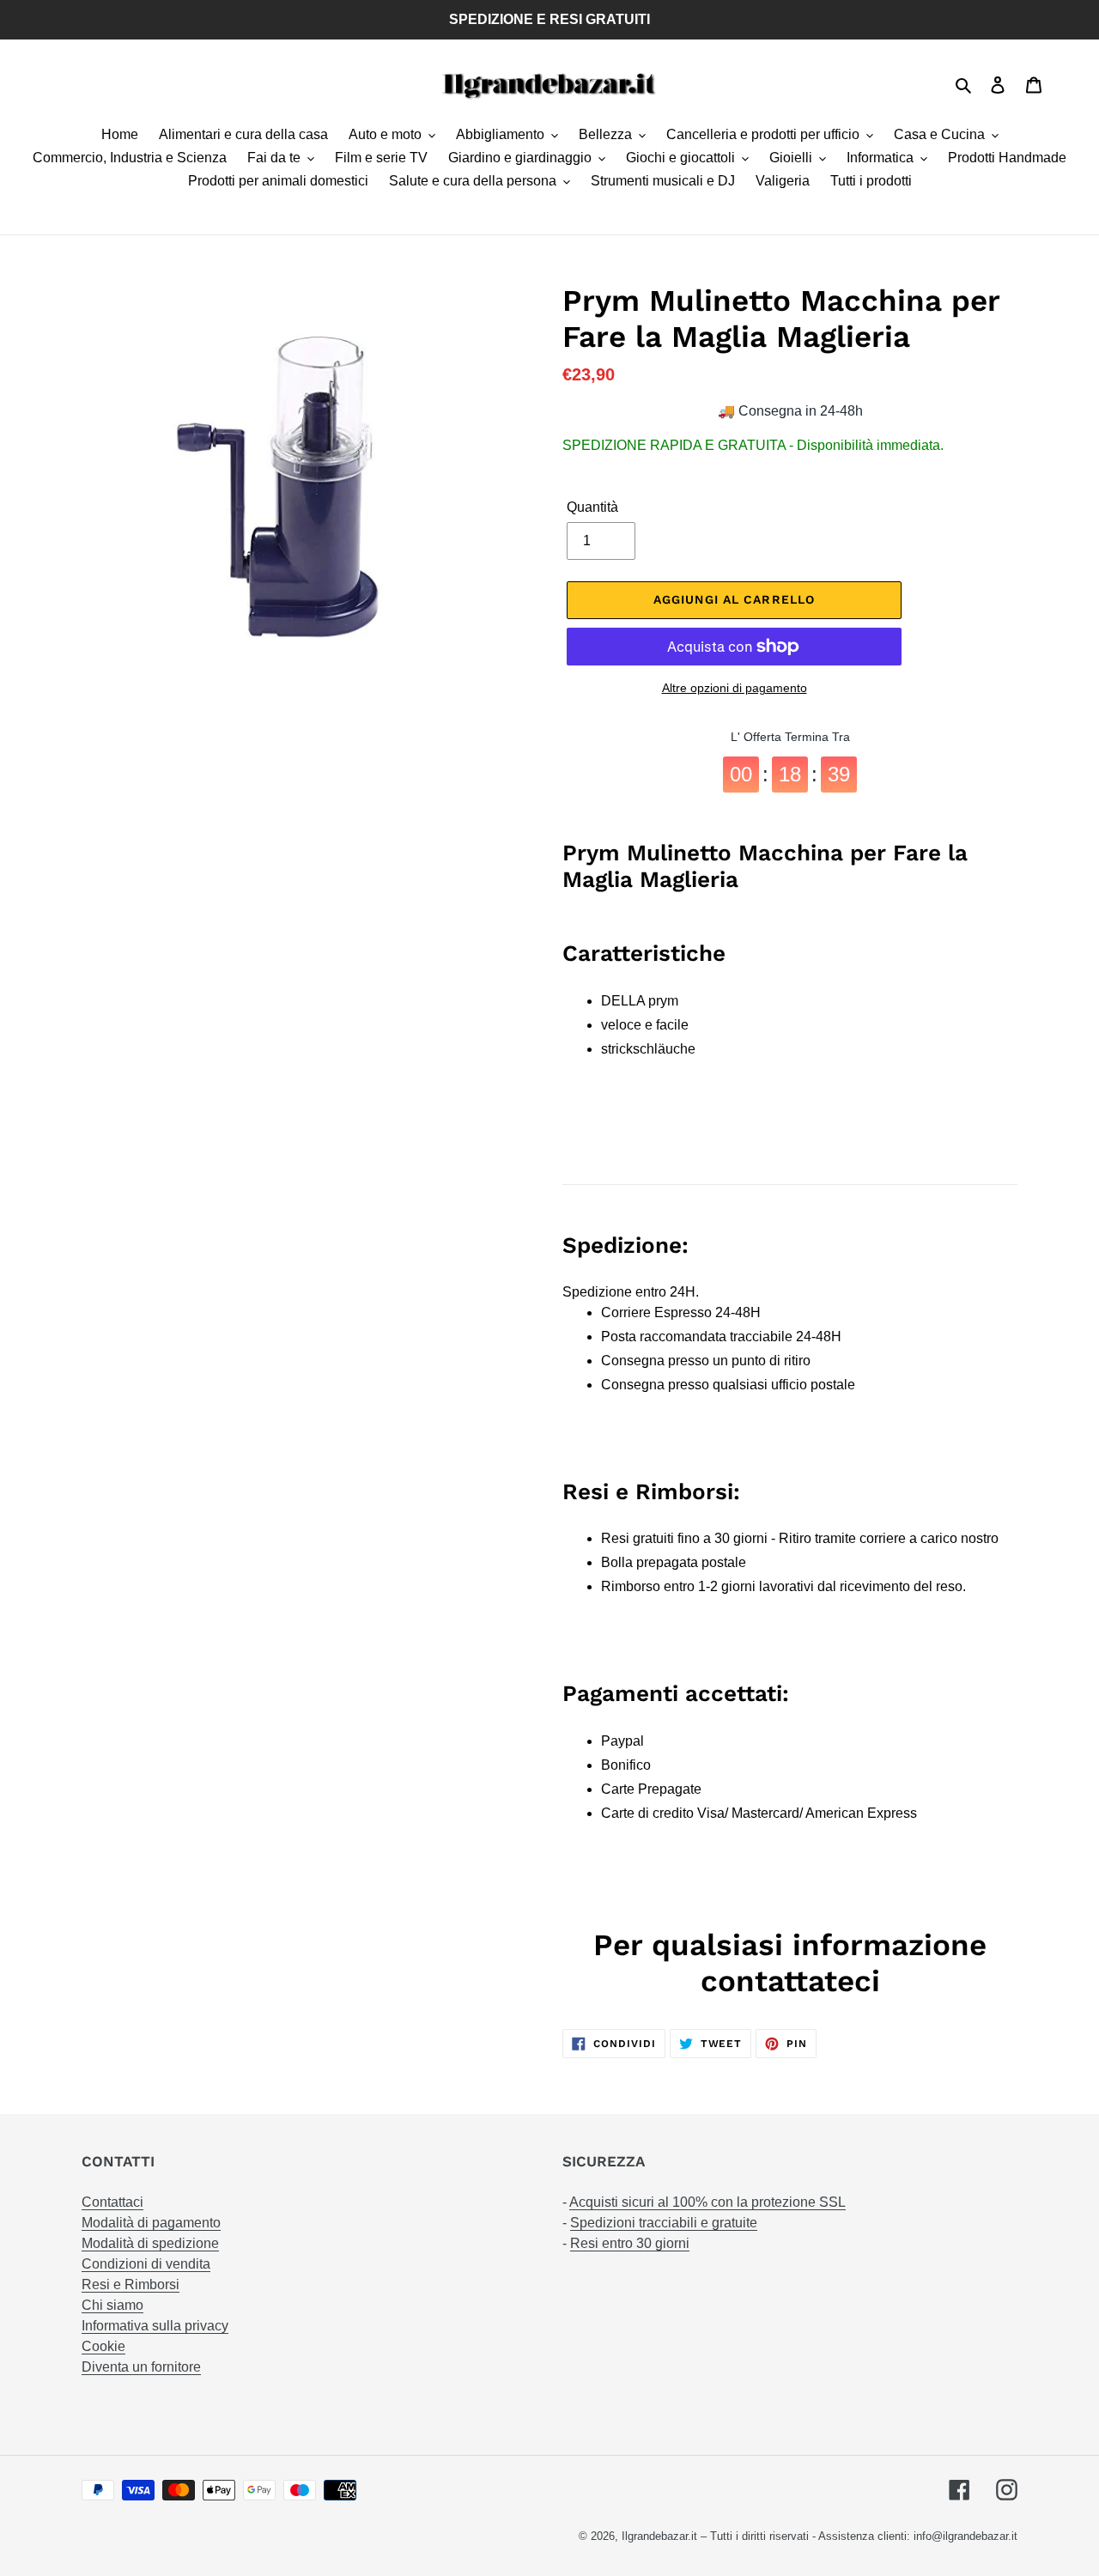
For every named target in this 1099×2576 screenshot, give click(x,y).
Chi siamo (112, 2305)
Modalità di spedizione (150, 2243)
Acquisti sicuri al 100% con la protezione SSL (707, 2202)
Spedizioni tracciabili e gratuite (664, 2223)
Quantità (592, 507)
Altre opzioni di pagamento (735, 688)
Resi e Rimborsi (131, 2284)
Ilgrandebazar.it (659, 2536)
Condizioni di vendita (146, 2264)
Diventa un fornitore (141, 2367)
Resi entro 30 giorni (630, 2243)
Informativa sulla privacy (155, 2326)
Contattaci (112, 2202)
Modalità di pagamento (151, 2223)
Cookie (103, 2346)
